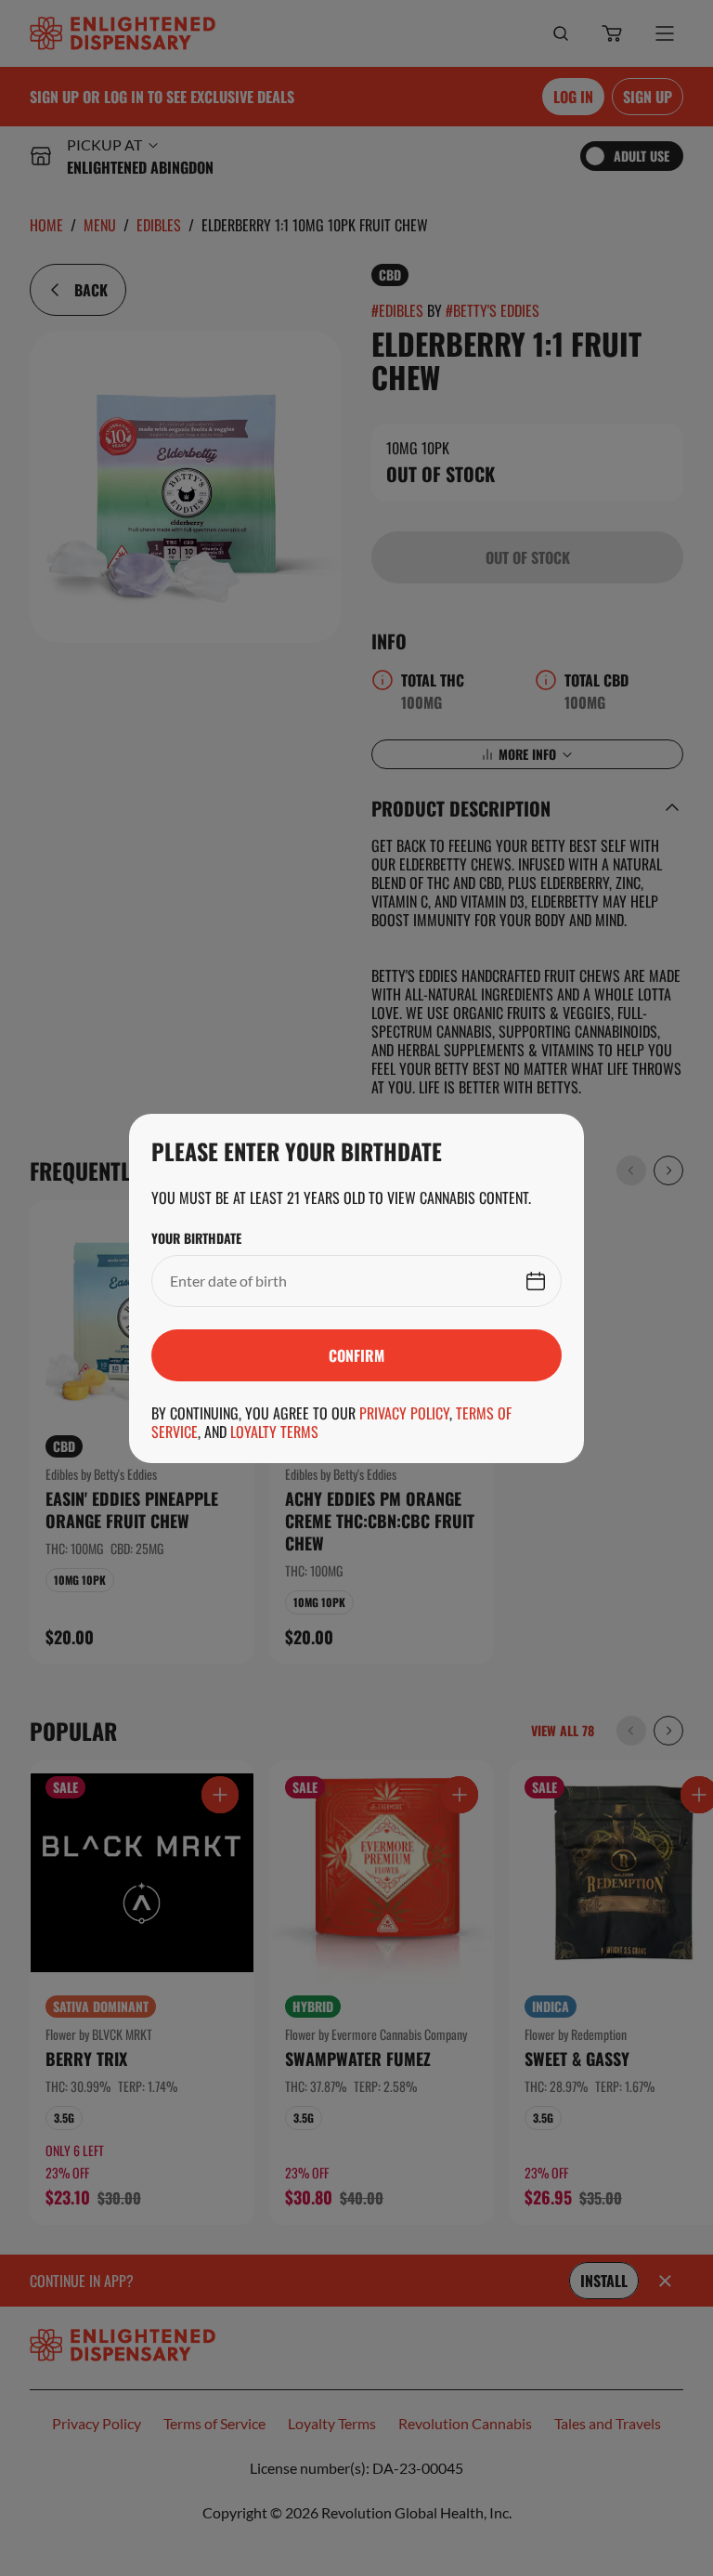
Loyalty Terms (274, 1432)
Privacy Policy (404, 1413)
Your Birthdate (196, 1238)
